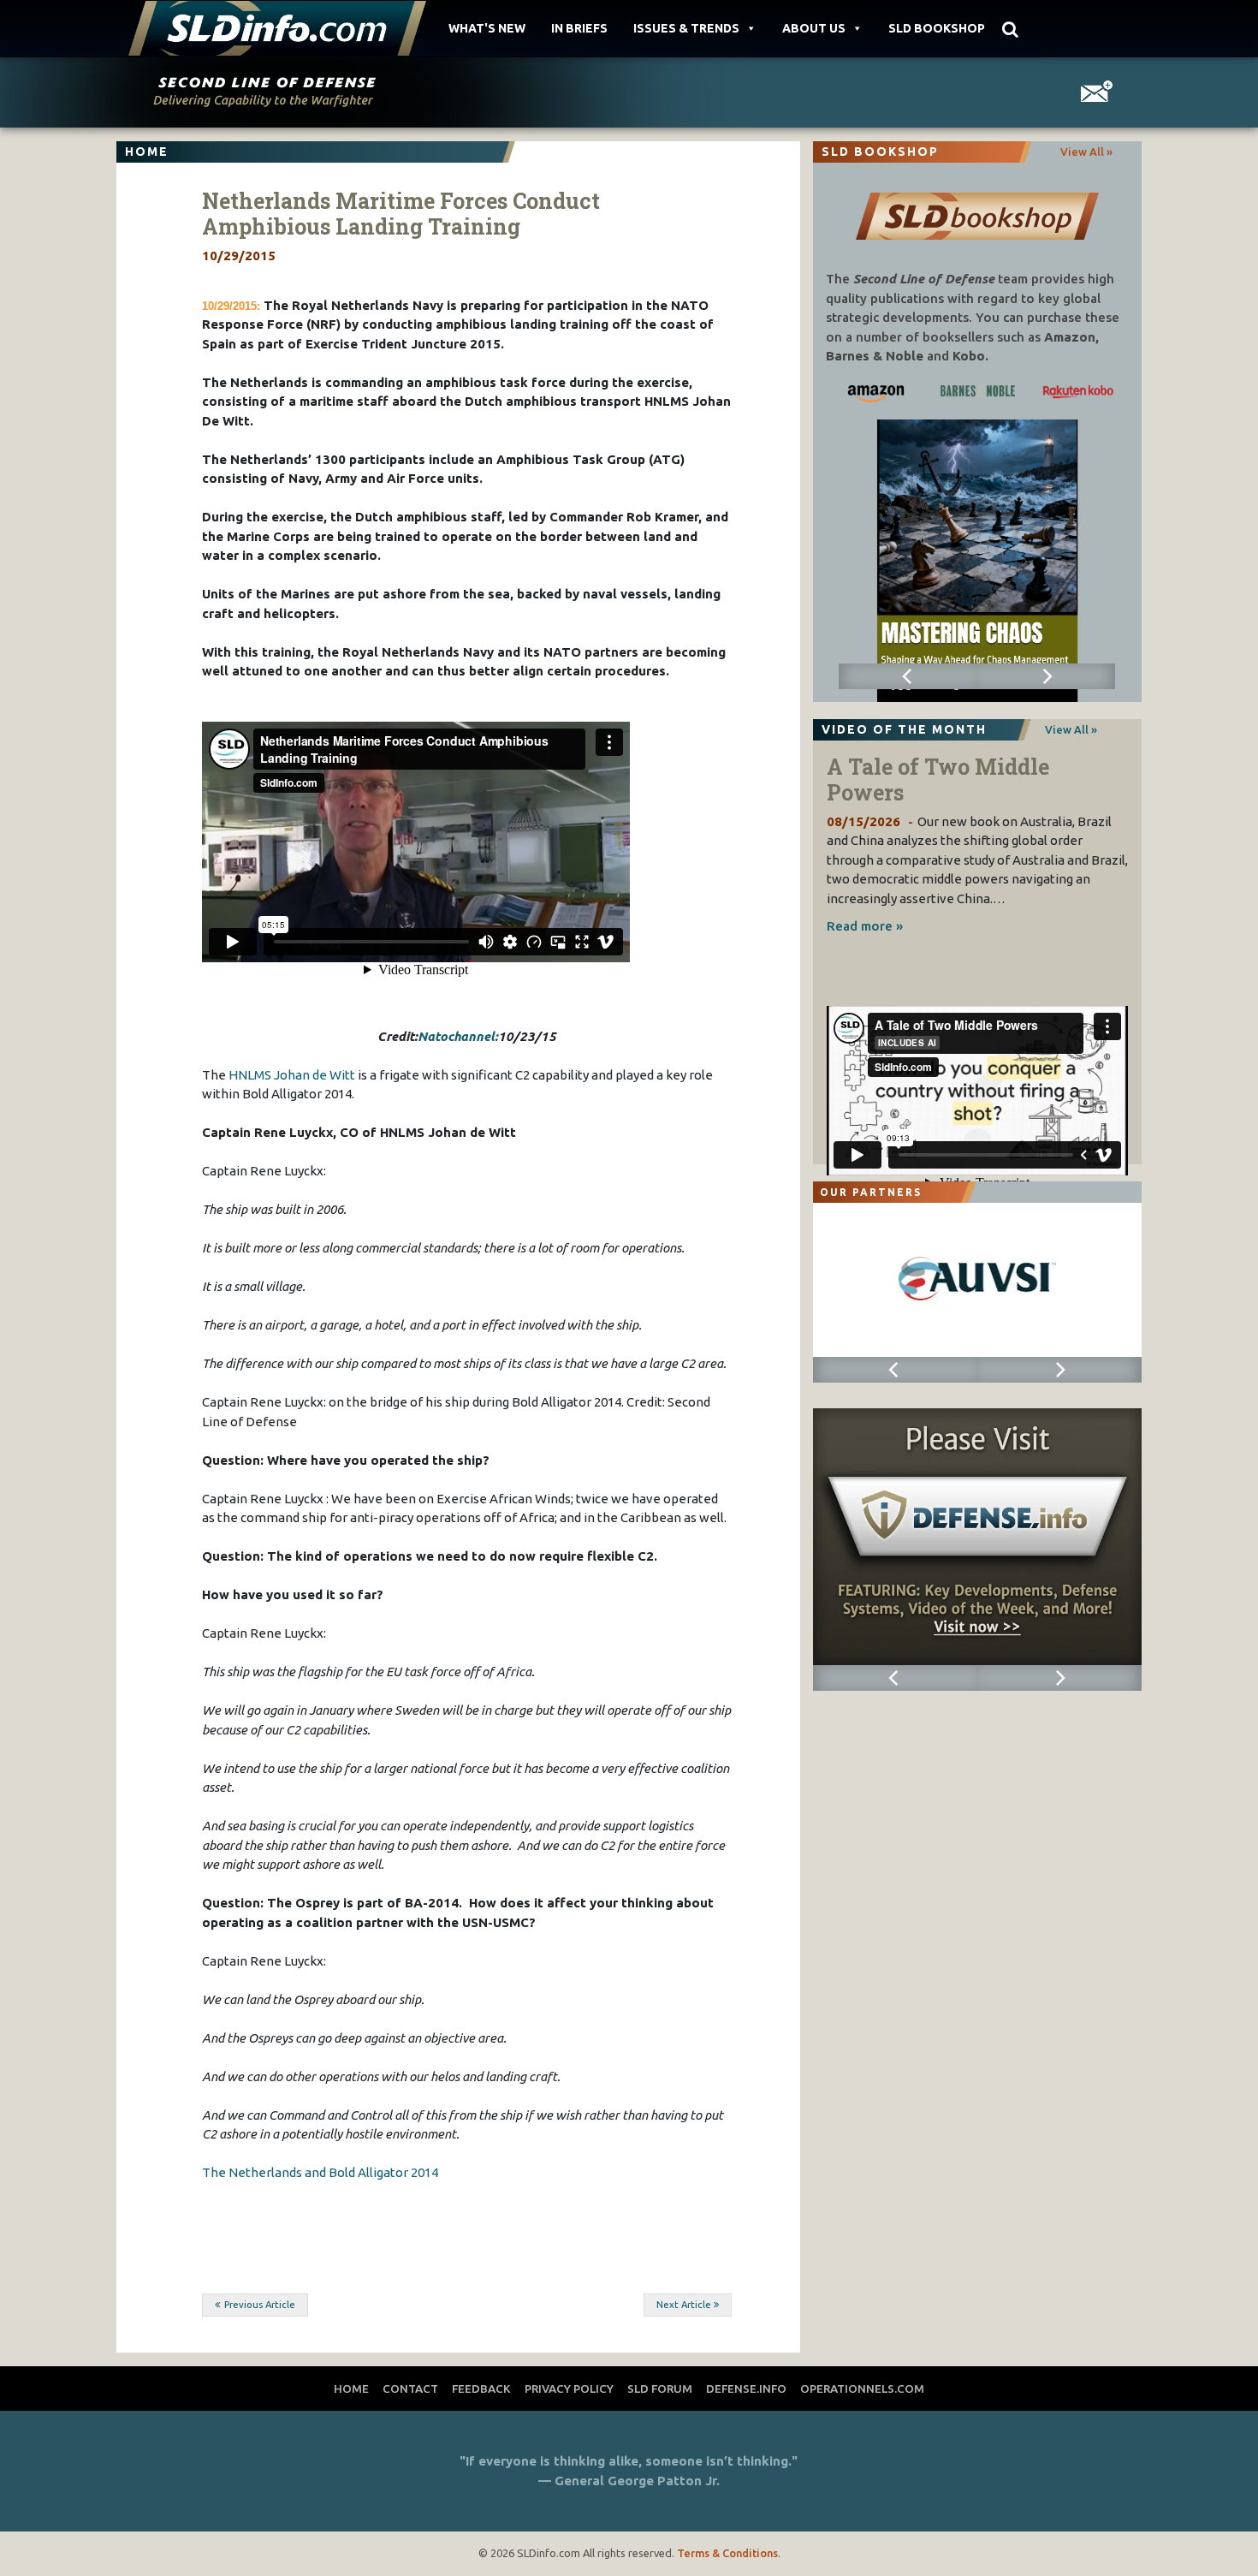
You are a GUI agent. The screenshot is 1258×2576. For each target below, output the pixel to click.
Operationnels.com (862, 2389)
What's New (487, 28)
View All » (1086, 152)
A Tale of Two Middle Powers (938, 779)
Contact (410, 2389)
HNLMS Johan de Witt (292, 1075)
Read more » (865, 926)
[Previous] (908, 676)
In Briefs (579, 28)
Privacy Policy (569, 2389)
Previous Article (260, 2305)
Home (351, 2389)
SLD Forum (660, 2389)
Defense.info (746, 2389)
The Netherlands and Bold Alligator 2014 (320, 2172)
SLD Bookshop (937, 28)
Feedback (481, 2389)
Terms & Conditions (727, 2553)
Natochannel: (458, 1036)
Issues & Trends (686, 28)
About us (814, 28)
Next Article (684, 2305)
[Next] (1046, 676)
